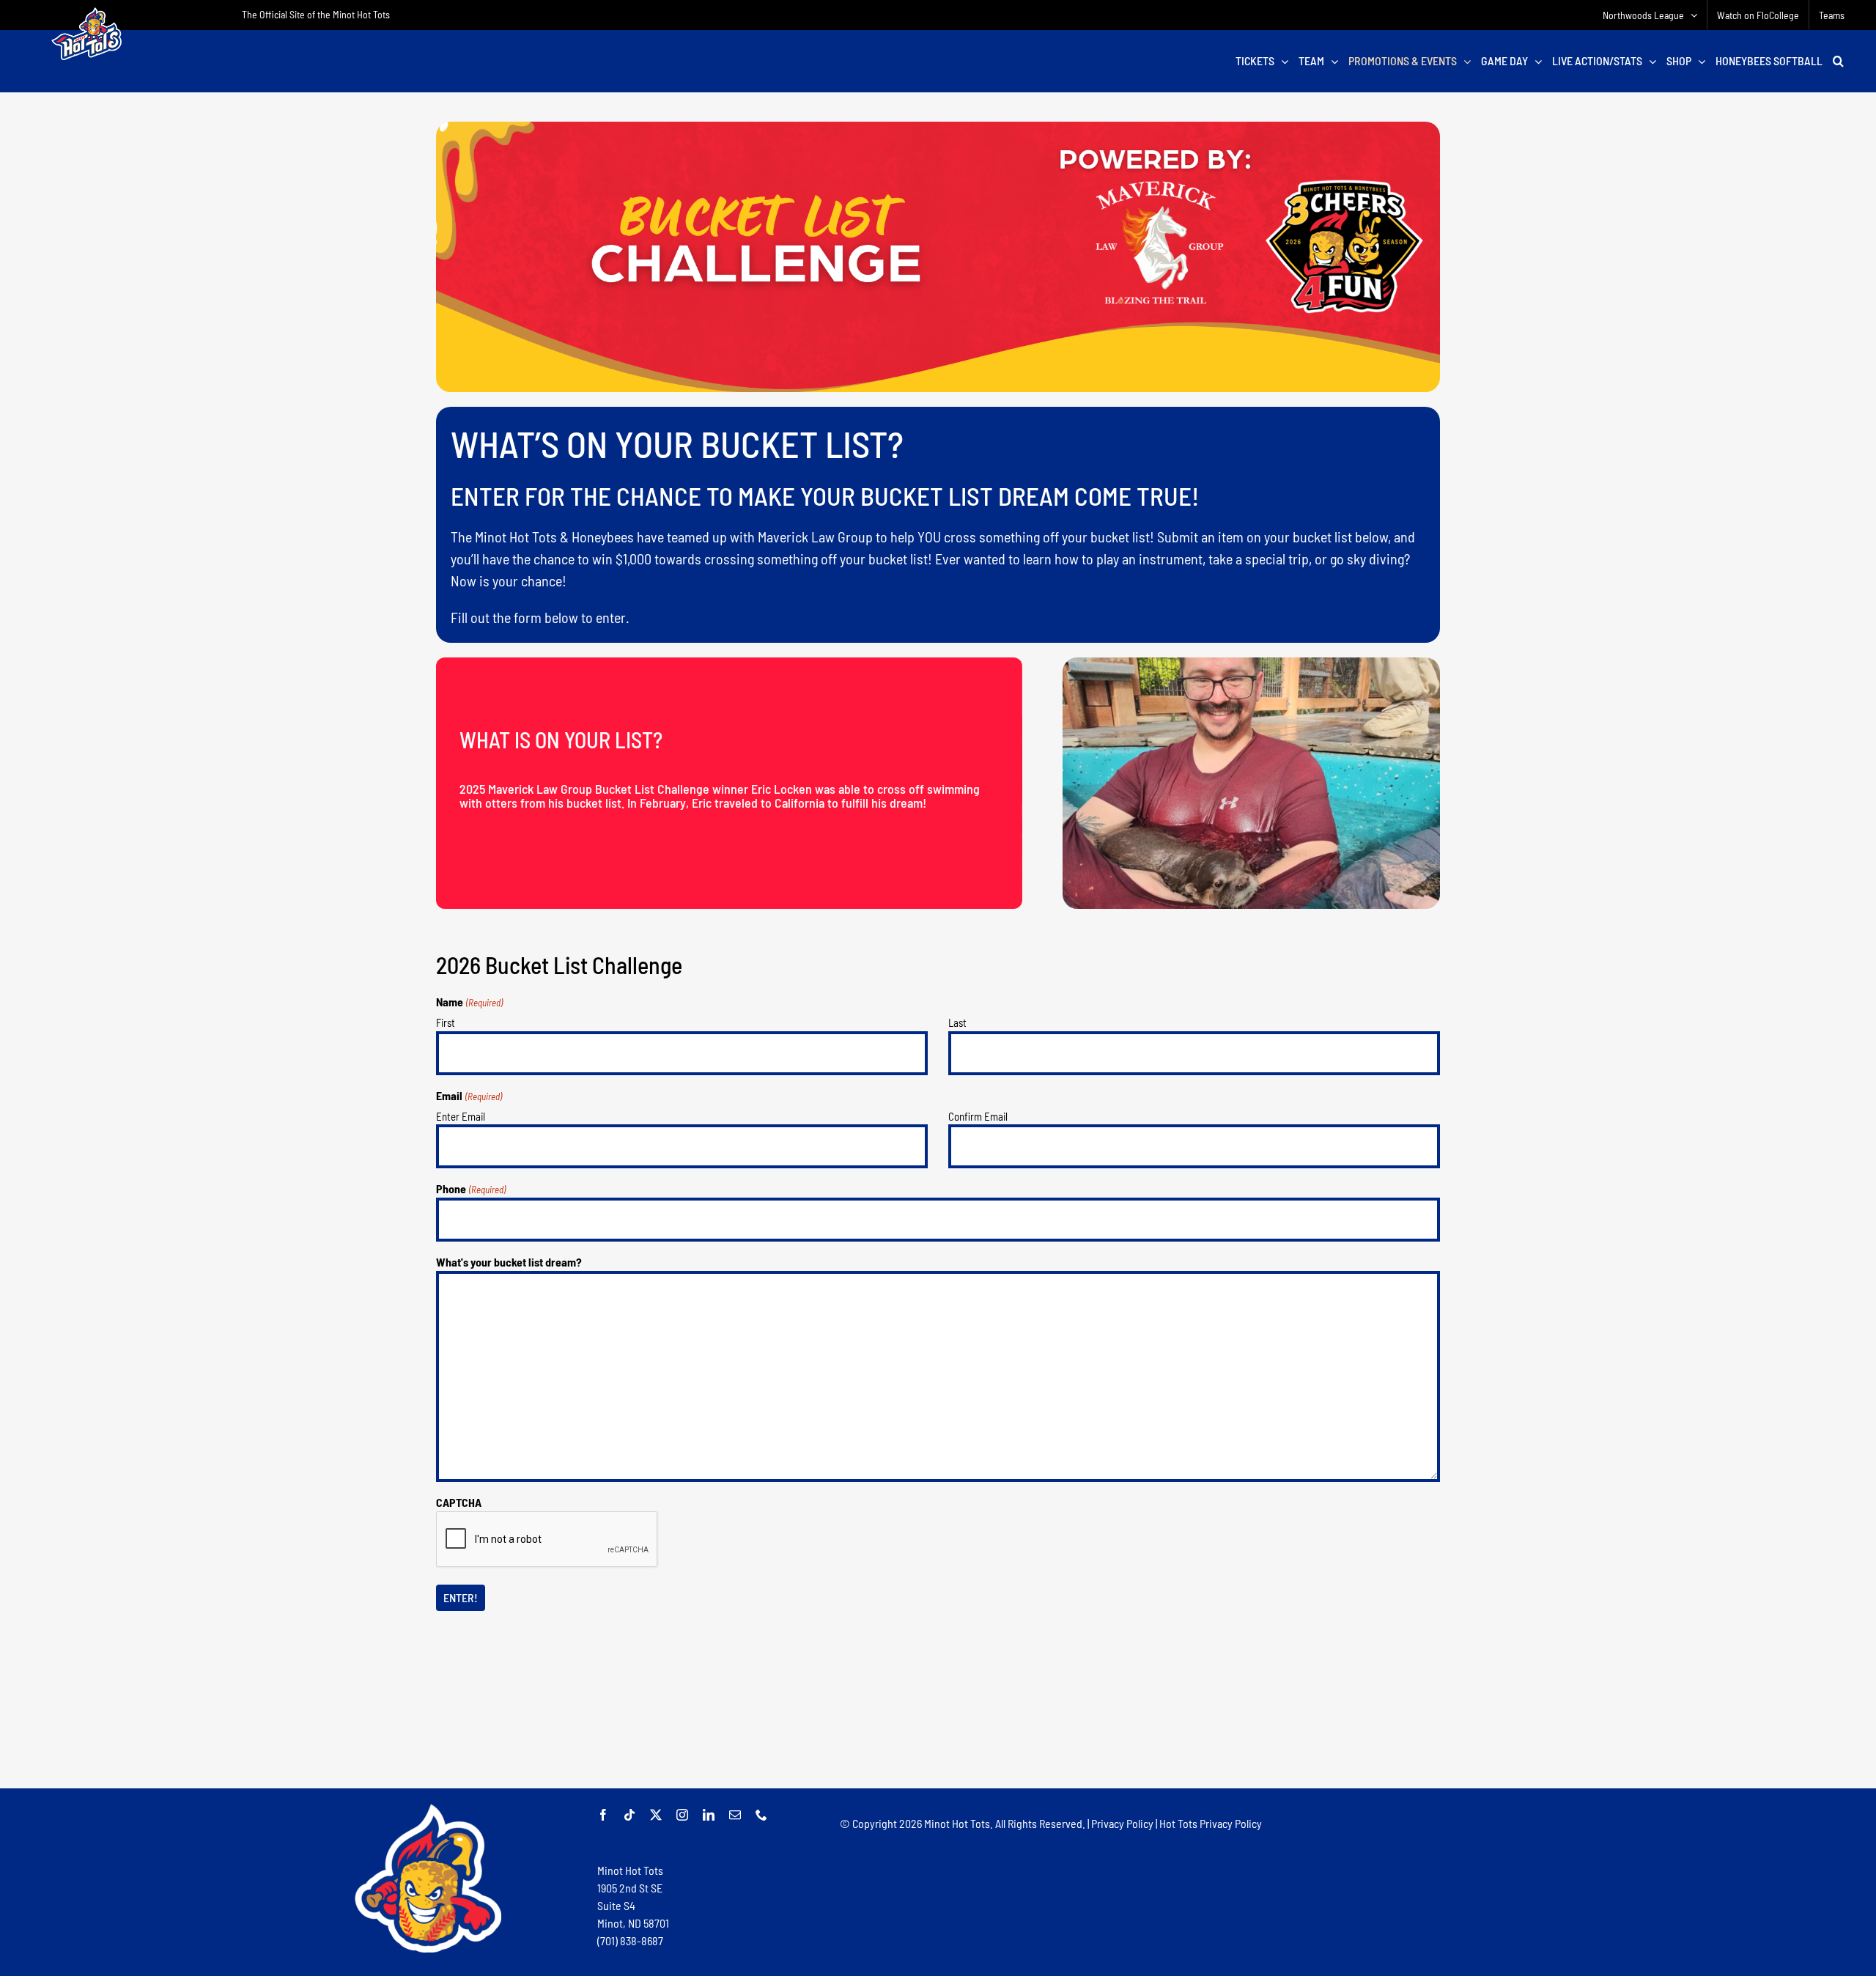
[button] (1838, 61)
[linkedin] (709, 1815)
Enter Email (461, 1116)
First (446, 1022)
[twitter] (656, 1815)
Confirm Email (978, 1116)
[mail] (735, 1815)
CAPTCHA (459, 1502)
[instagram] (682, 1815)
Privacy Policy (1122, 1823)
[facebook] (603, 1815)
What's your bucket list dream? (509, 1262)
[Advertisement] (938, 1736)
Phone (470, 1188)
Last (957, 1022)
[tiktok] (629, 1815)
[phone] (761, 1815)
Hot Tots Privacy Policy (1211, 1823)
